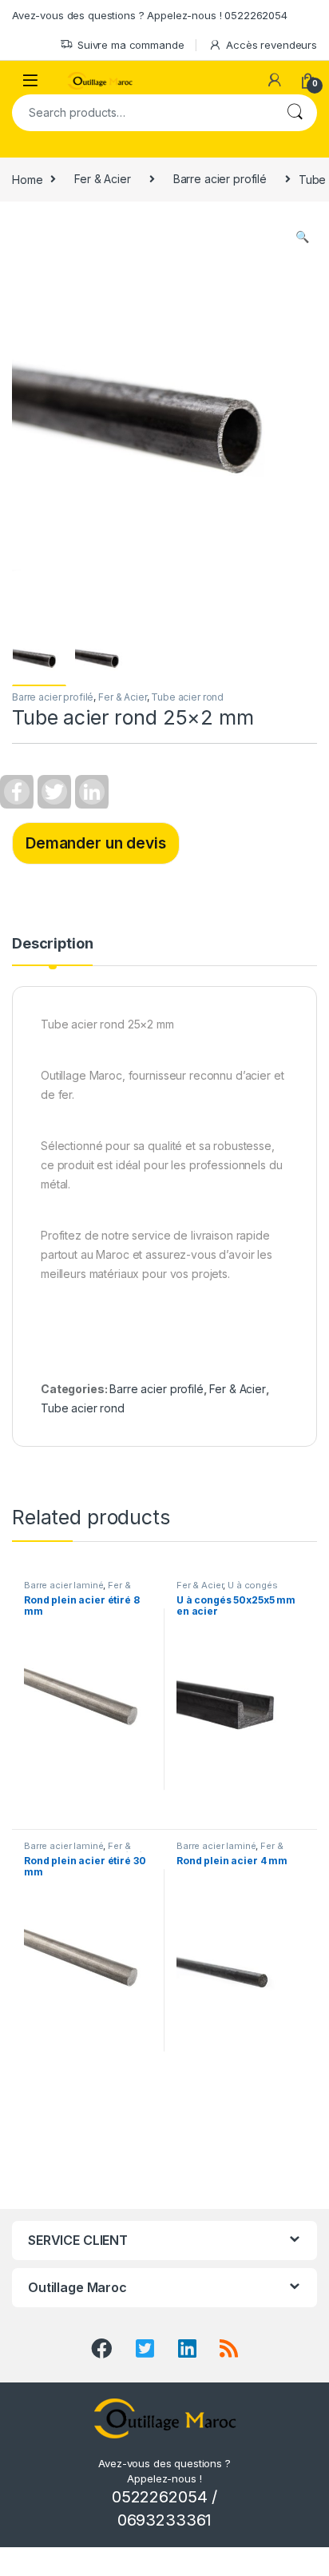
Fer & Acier (102, 179)
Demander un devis (96, 843)
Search (295, 113)
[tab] (52, 951)
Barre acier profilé (220, 179)
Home (27, 179)
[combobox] (142, 113)
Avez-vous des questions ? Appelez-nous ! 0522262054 (150, 15)
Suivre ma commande (131, 45)
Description (52, 944)
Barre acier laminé (63, 1585)
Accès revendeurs (272, 45)
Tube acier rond (187, 697)
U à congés (253, 1585)
